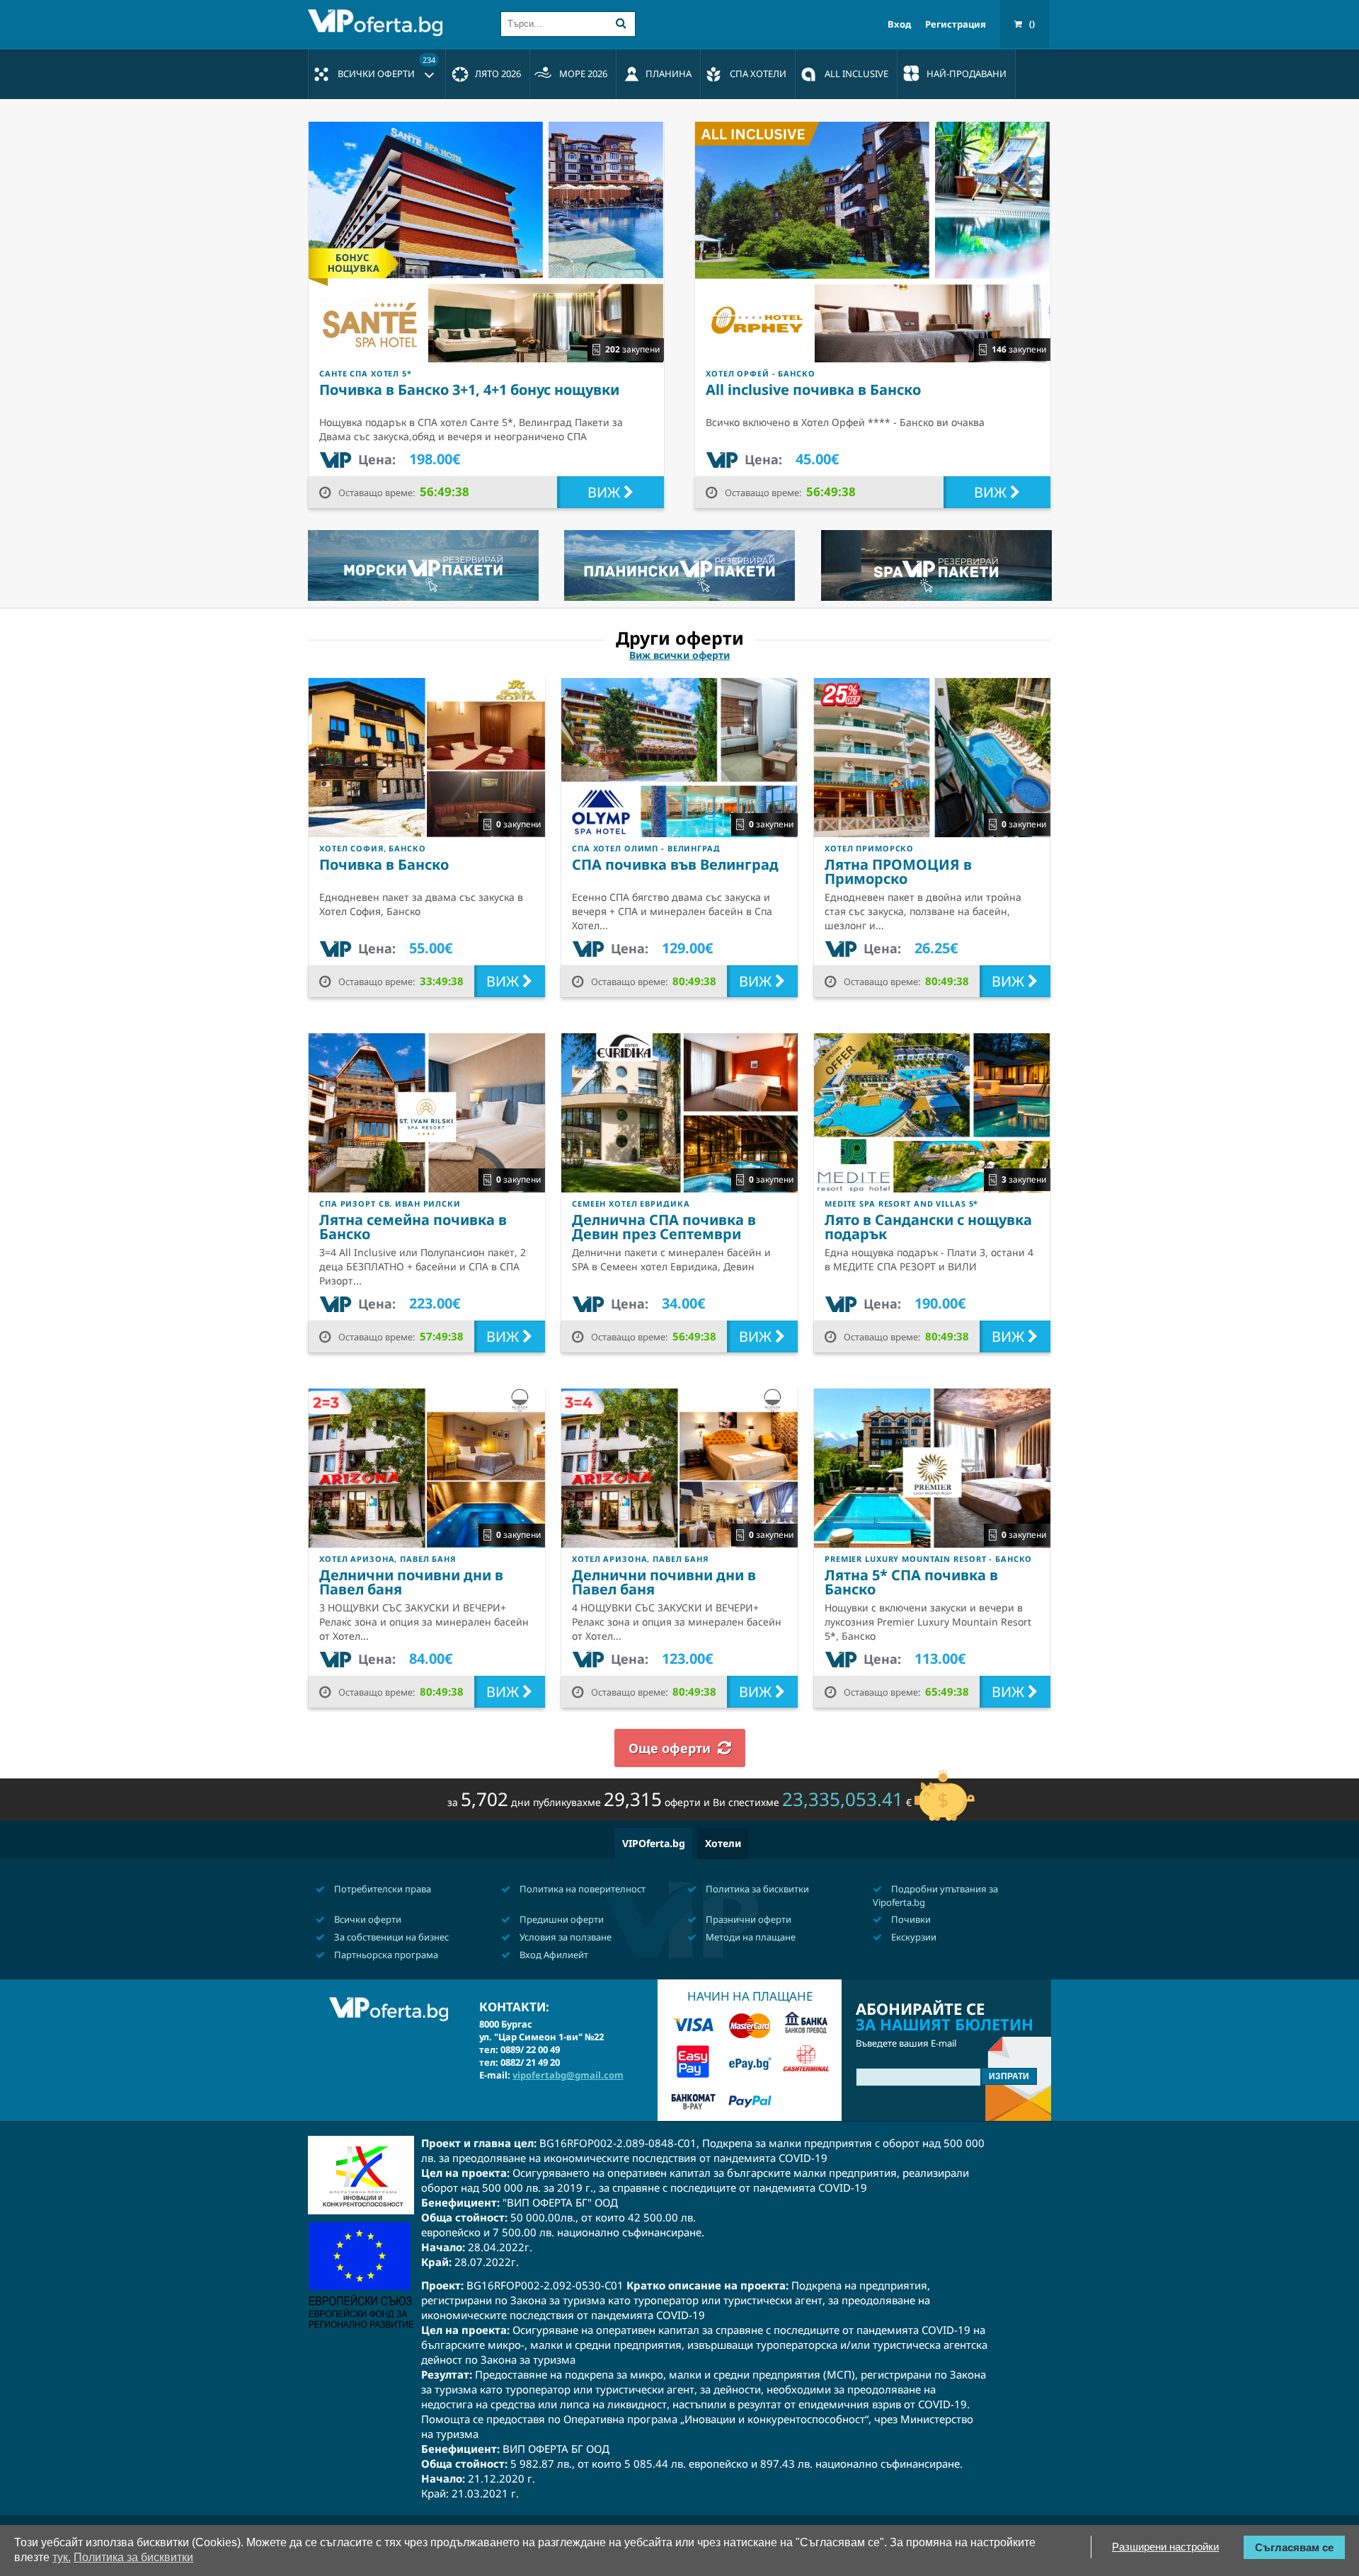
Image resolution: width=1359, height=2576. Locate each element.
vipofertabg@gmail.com (568, 2075)
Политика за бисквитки (756, 1889)
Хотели (723, 1843)
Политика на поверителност (581, 1889)
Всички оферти (386, 67)
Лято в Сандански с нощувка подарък (928, 1227)
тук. (62, 2557)
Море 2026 (583, 74)
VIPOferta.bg (654, 1843)
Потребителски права (382, 1889)
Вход (899, 24)
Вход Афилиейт (553, 1955)
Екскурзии (913, 1937)
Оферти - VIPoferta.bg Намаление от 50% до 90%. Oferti (379, 23)
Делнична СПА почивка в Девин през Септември (664, 1227)
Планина (669, 74)
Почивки (910, 1919)
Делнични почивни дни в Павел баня (411, 1582)
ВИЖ (606, 492)
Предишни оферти (561, 1919)
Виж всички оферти (679, 655)
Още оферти (670, 1748)
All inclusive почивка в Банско (813, 390)
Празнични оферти (747, 1919)
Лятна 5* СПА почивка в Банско (911, 1582)
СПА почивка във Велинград (675, 864)
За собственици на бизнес (390, 1937)
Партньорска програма (385, 1955)
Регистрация (956, 24)
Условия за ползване (564, 1937)
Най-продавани (967, 74)
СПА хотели (758, 74)
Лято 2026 (498, 74)
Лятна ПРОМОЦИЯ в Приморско (898, 872)
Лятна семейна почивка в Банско (413, 1227)
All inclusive (856, 74)
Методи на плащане (750, 1937)
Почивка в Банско (384, 864)
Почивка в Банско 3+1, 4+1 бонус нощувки (469, 390)
